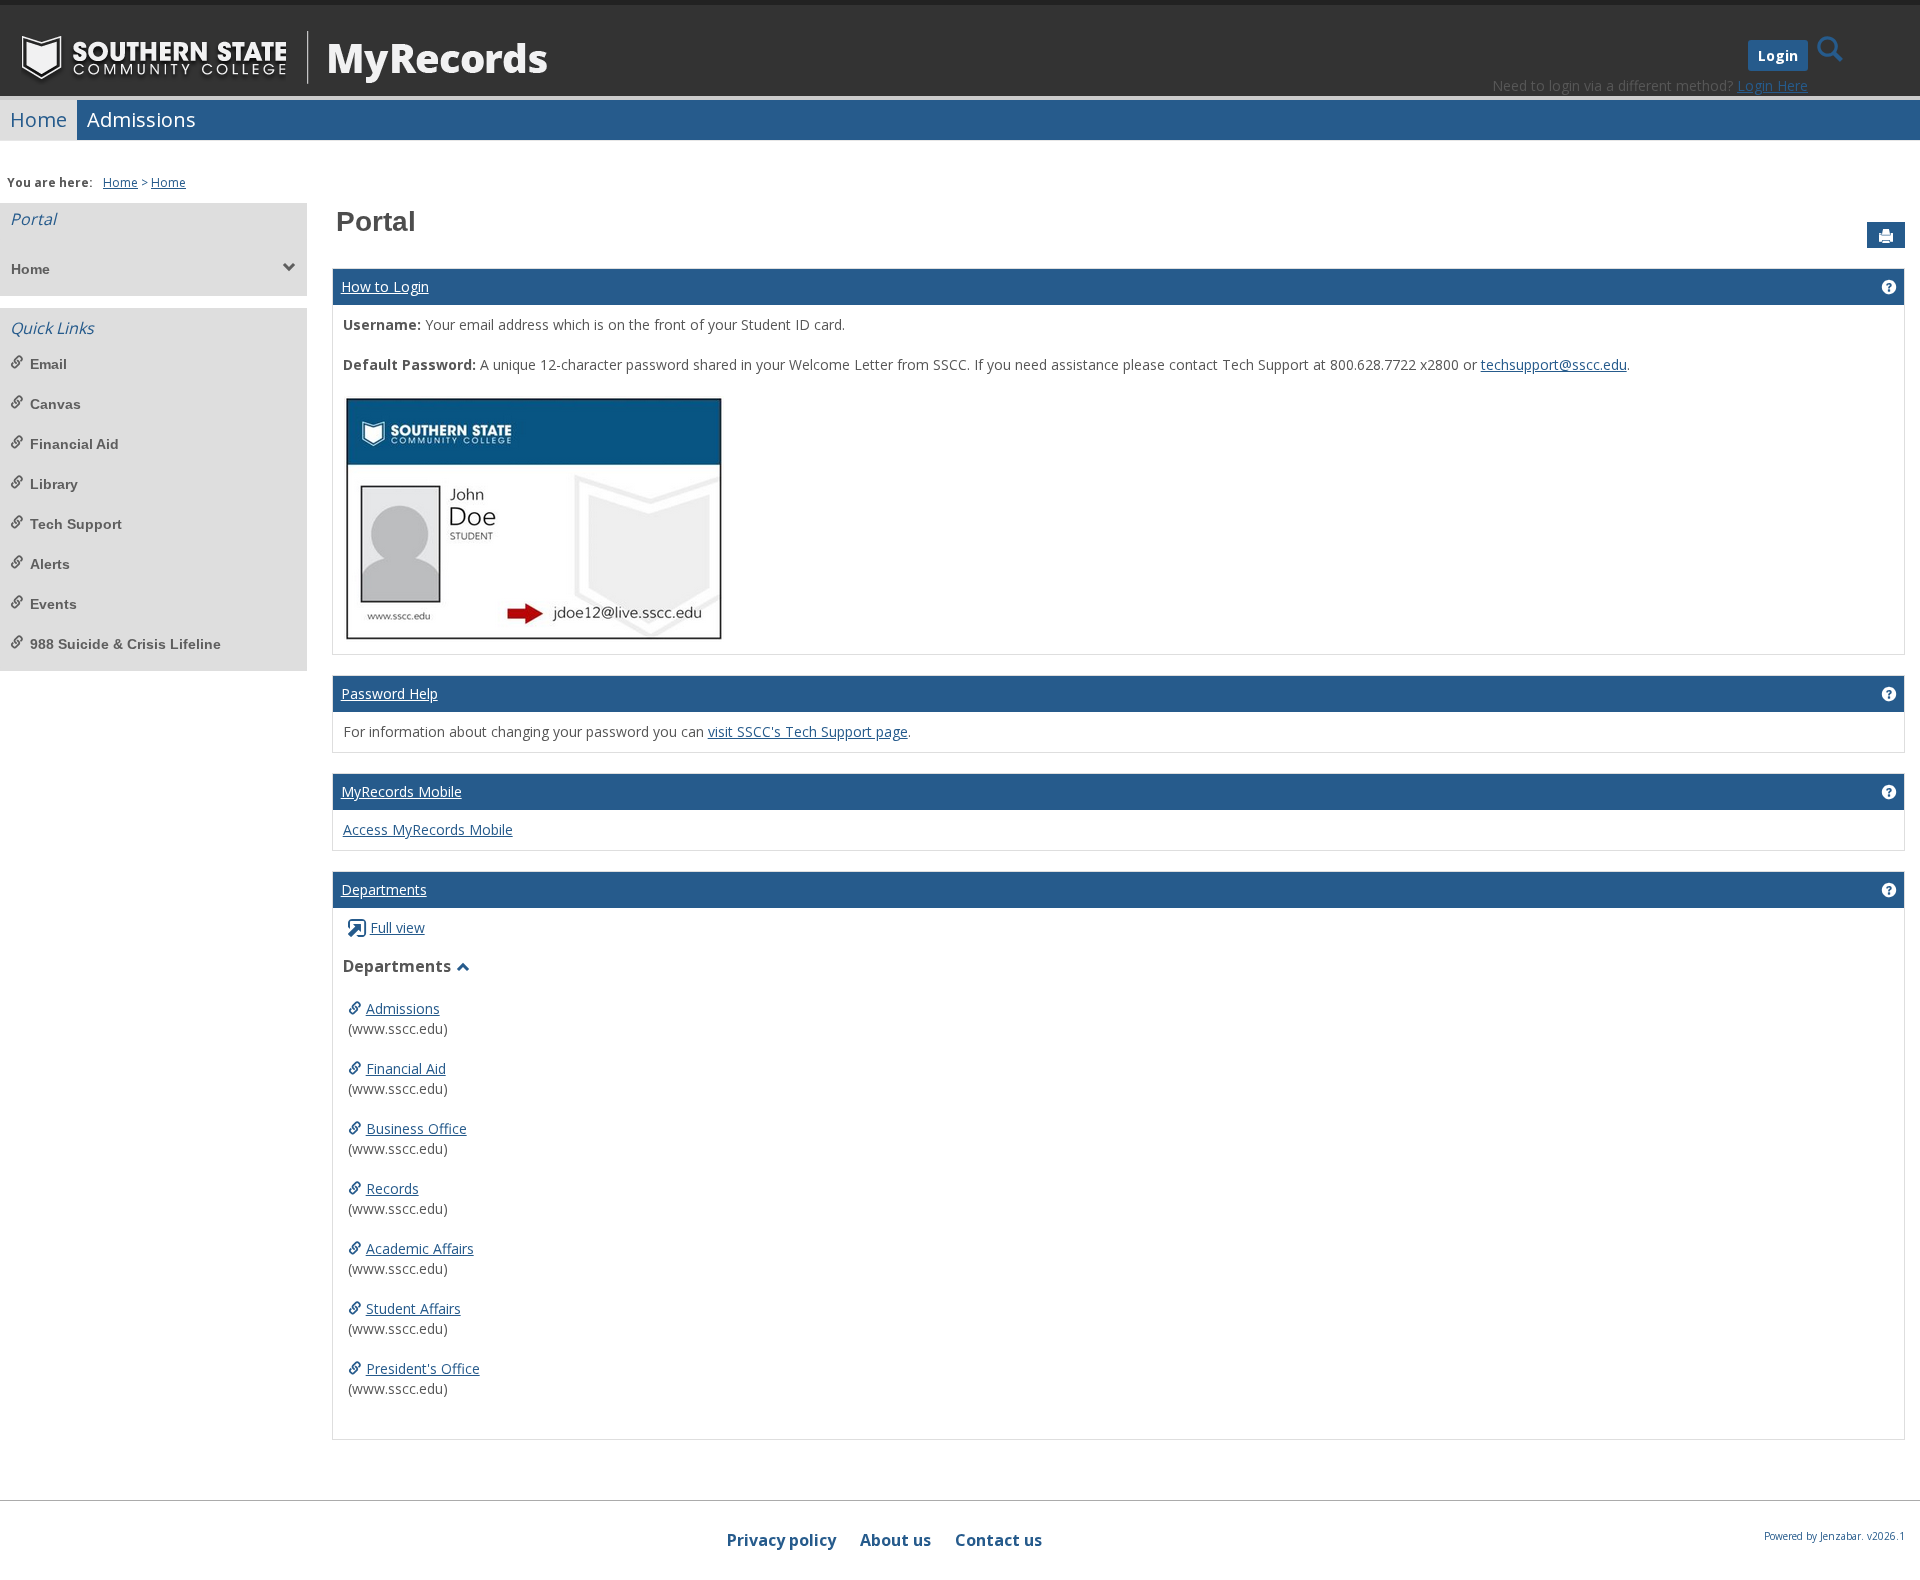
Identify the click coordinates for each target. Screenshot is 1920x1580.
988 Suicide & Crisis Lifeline (125, 644)
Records (392, 1188)
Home (38, 119)
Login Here (1772, 85)
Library (54, 484)
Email (48, 364)
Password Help (389, 693)
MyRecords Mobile (401, 791)
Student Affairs (413, 1308)
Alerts (50, 564)
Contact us (998, 1540)
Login (1778, 55)
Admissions (141, 119)
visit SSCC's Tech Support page (808, 731)
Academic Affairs (420, 1248)
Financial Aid (74, 444)
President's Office (423, 1368)
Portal (33, 219)
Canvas (55, 404)
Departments (384, 889)
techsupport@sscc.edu (1554, 364)
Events (53, 604)
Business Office (416, 1128)
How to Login (385, 286)
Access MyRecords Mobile (428, 829)
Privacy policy (781, 1540)
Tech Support (76, 524)
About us (895, 1540)
